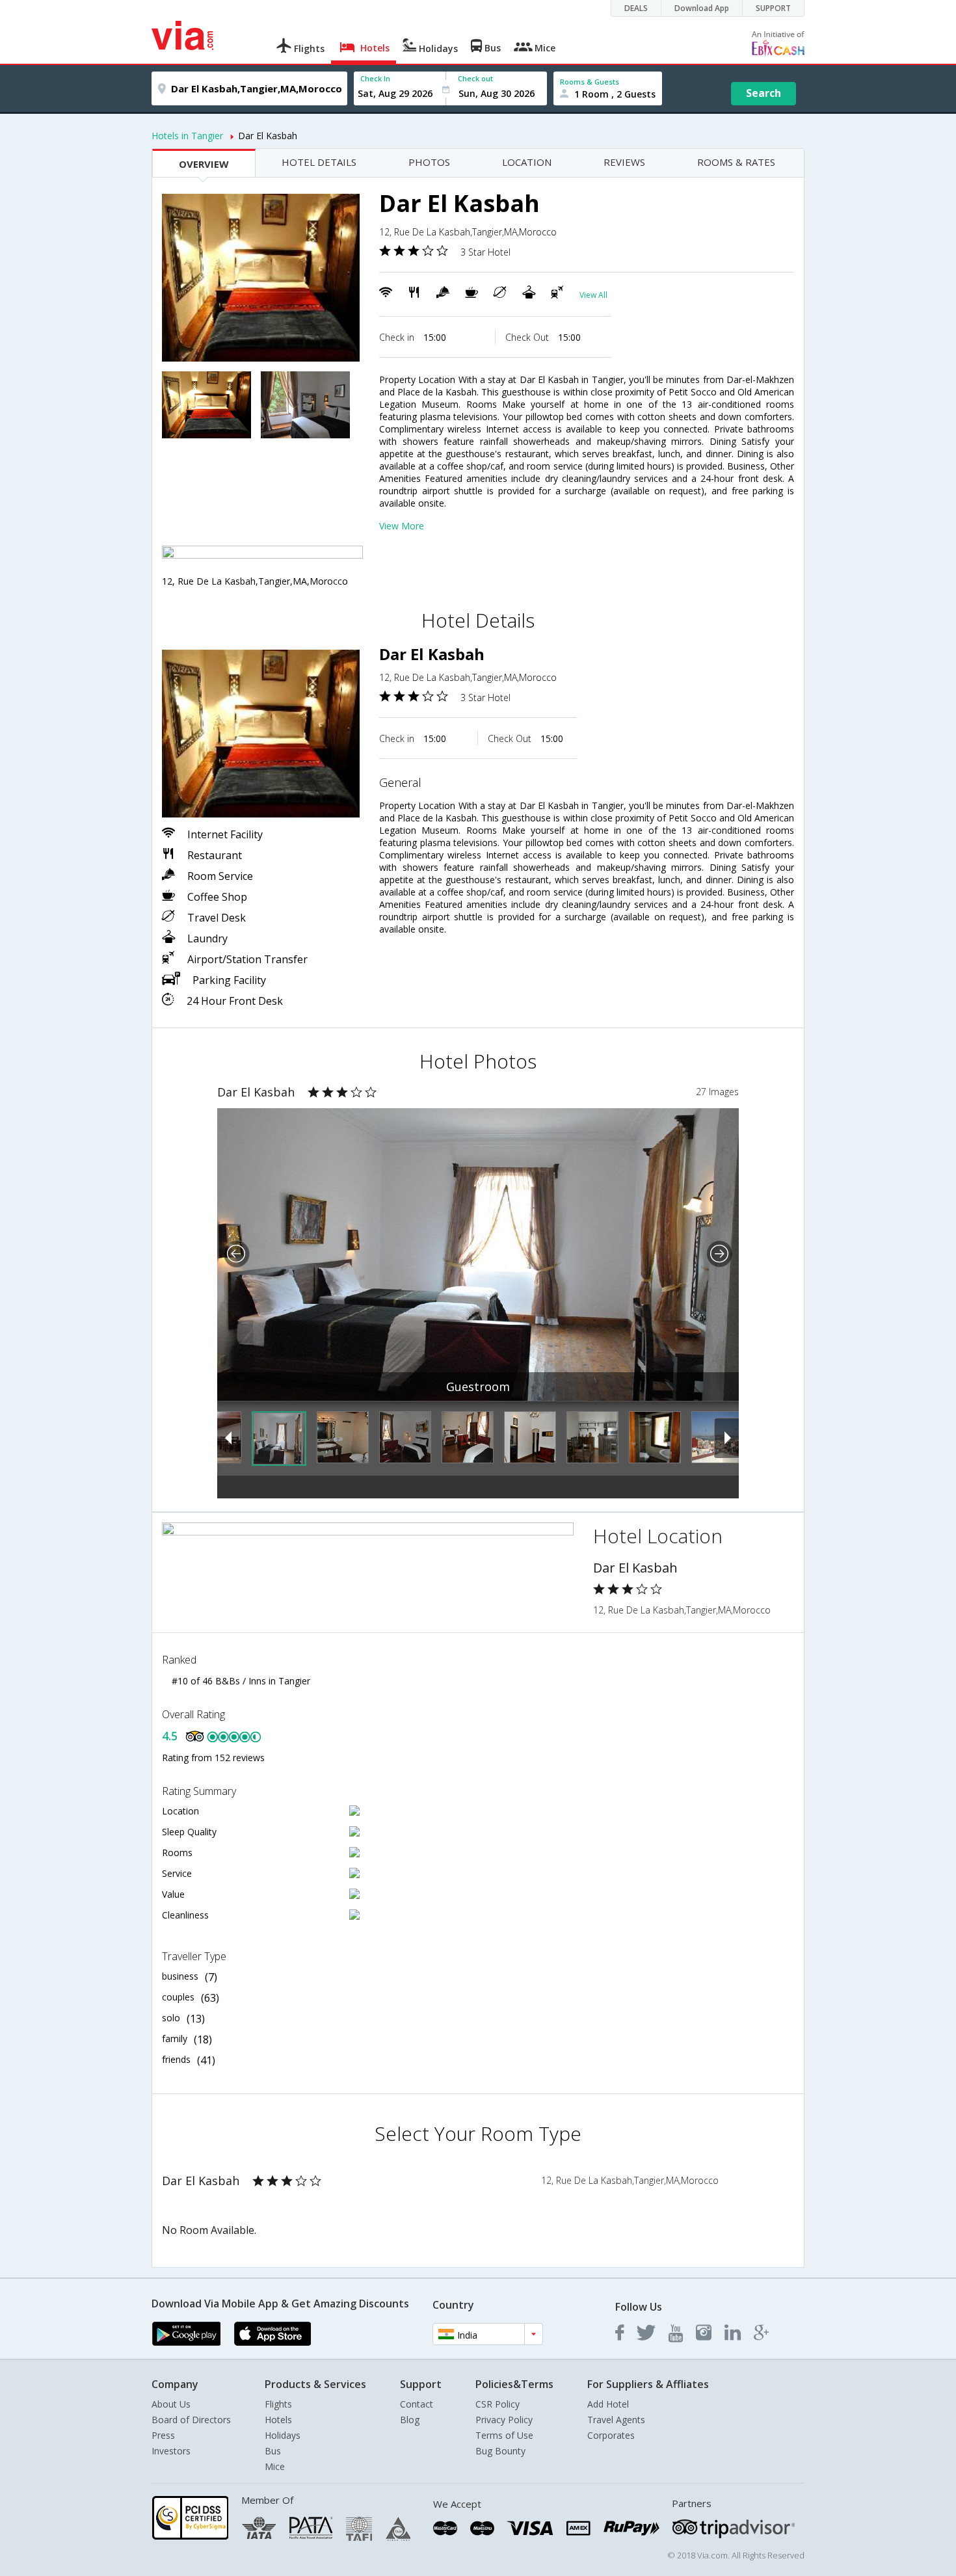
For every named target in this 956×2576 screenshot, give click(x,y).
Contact (417, 2404)
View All (593, 295)
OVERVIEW (204, 164)
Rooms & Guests (590, 82)
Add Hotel (608, 2404)
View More (402, 526)
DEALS (636, 8)
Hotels (278, 2420)
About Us (171, 2404)
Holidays (283, 2435)
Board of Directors (191, 2420)
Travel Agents (616, 2420)
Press (163, 2435)
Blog (410, 2420)
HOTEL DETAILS (319, 162)
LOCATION (527, 162)
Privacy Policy (504, 2420)
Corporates (611, 2435)
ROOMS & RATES (736, 162)
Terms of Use (504, 2435)
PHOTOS (429, 162)
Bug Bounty (500, 2451)
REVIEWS (624, 162)
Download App (702, 8)
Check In (375, 78)
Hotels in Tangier (187, 136)
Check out (475, 78)
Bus (273, 2451)
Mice (275, 2466)
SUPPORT (773, 8)
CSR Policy (498, 2404)
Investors (171, 2451)
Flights (278, 2404)
